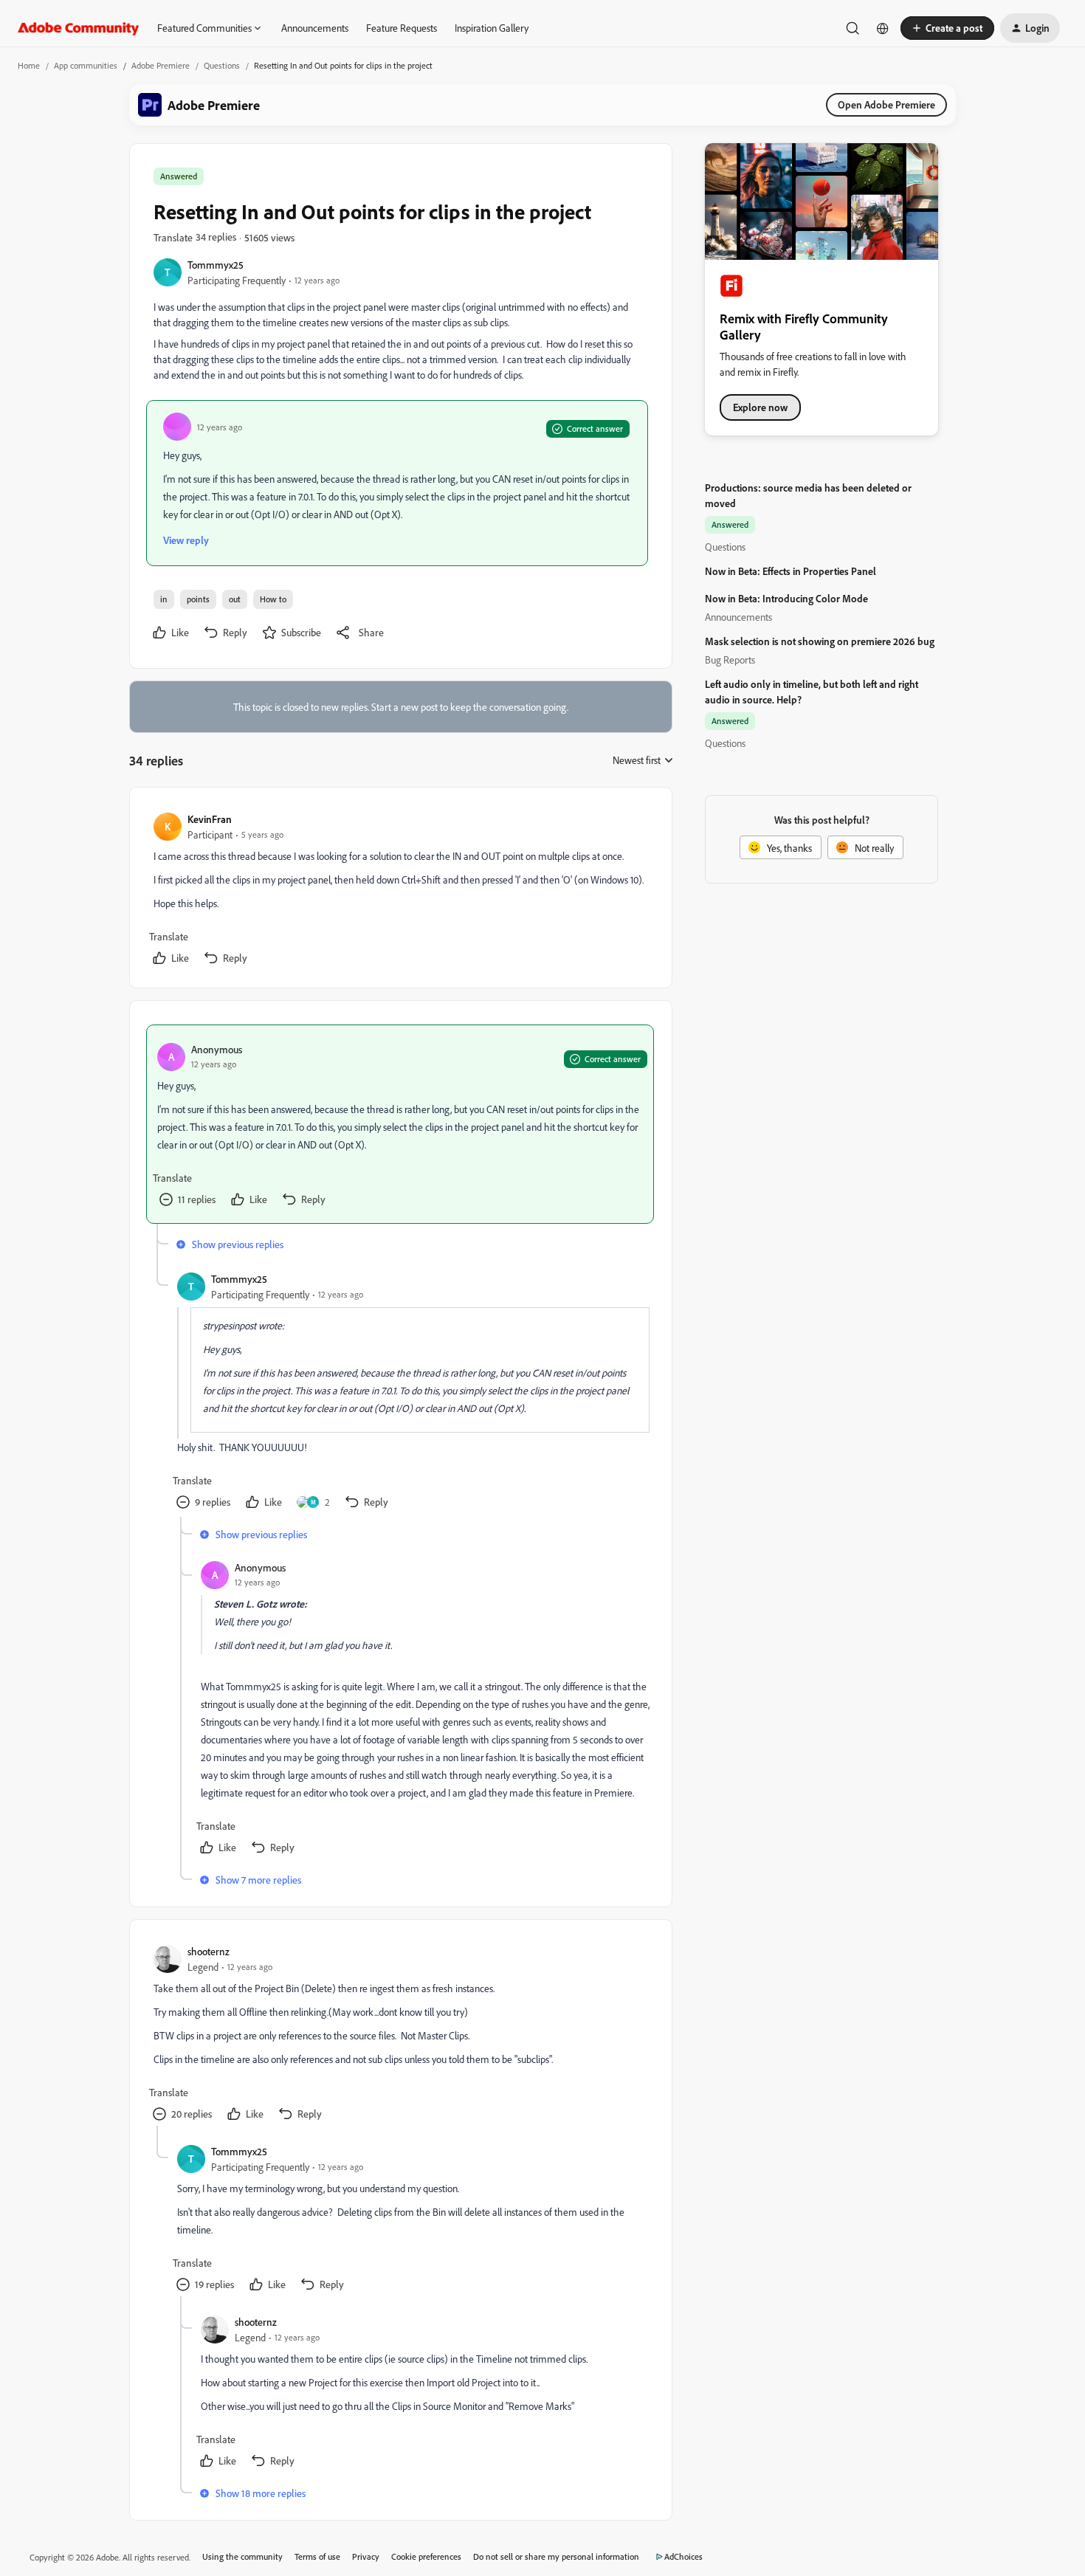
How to (273, 599)
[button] (947, 28)
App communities (86, 65)
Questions (222, 65)
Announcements (315, 28)
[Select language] (883, 28)
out (235, 599)
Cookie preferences (426, 2556)
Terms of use (317, 2556)
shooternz (209, 1951)
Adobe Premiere (161, 65)
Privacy (366, 2556)
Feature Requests (402, 28)
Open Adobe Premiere (886, 104)
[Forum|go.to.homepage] (79, 28)
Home (29, 65)
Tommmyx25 (216, 265)
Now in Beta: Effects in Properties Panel (790, 571)
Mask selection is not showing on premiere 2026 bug (820, 641)
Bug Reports (730, 660)
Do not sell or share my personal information (556, 2556)
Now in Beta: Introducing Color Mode (786, 598)
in (164, 599)
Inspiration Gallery (492, 28)
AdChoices (683, 2556)
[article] (400, 891)
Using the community (242, 2556)
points (198, 599)
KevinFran (210, 819)
